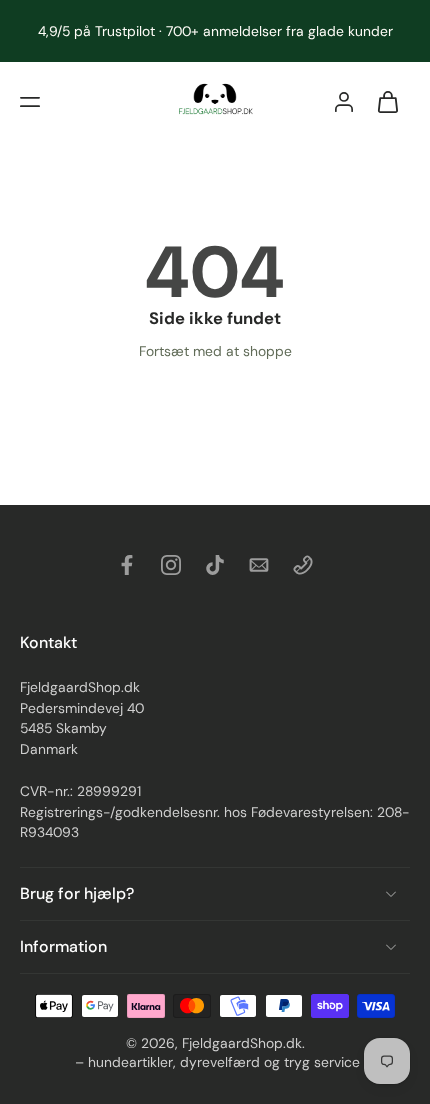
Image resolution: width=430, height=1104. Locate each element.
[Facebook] (127, 565)
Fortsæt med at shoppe (215, 351)
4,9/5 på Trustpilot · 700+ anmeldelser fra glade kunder (215, 31)
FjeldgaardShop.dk (242, 1043)
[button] (30, 102)
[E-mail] (259, 565)
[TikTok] (215, 565)
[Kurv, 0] (388, 102)
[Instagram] (171, 565)
